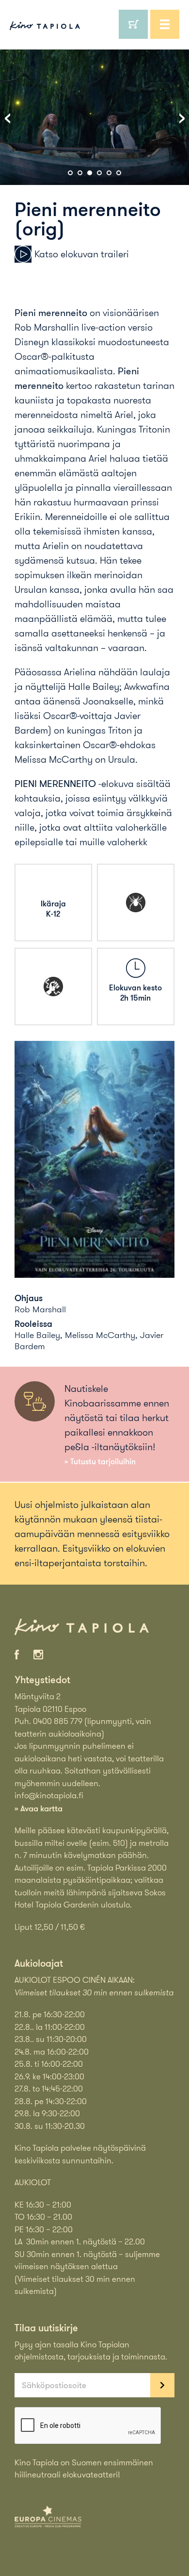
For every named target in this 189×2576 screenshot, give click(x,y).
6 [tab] (119, 173)
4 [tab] (99, 173)
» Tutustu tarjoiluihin (100, 1461)
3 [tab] (90, 173)
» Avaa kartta (39, 1808)
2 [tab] (80, 173)
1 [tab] (70, 173)
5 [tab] (109, 173)
